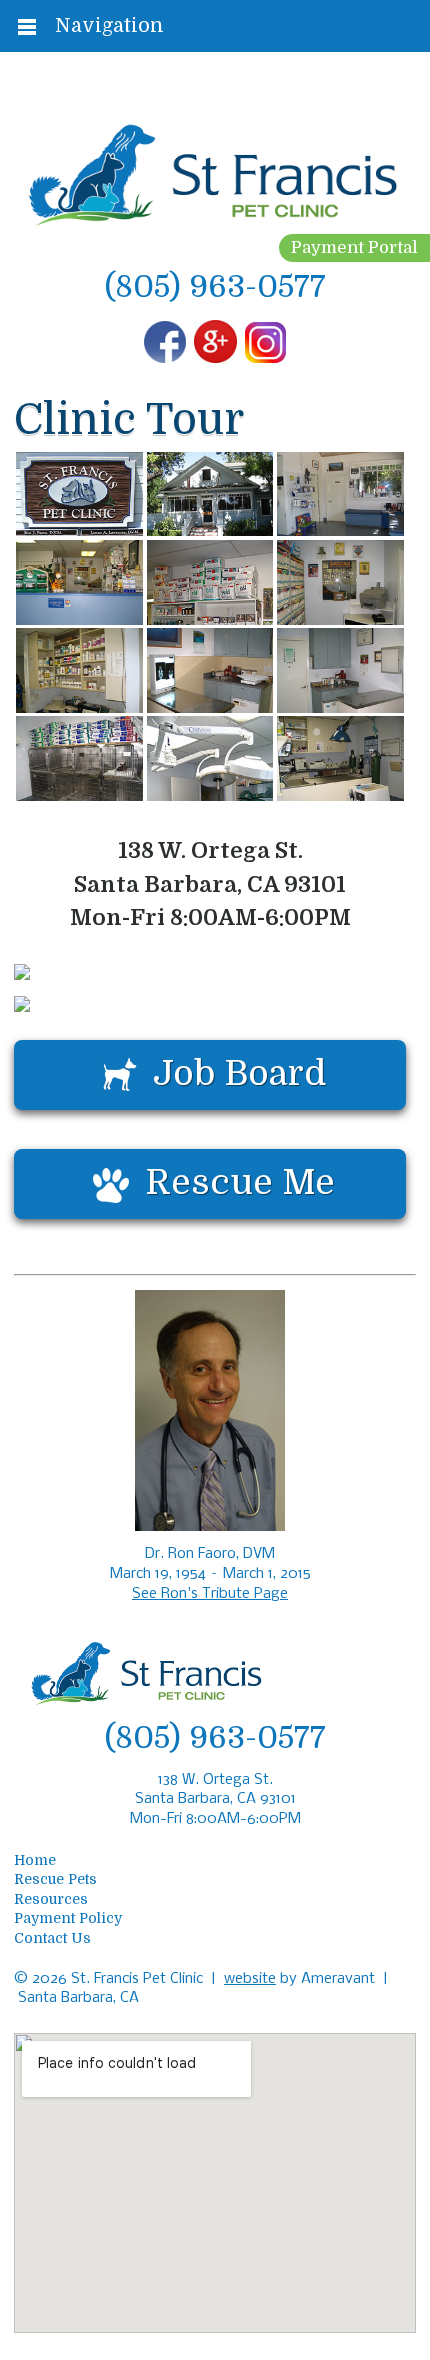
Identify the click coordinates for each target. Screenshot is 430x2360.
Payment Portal (354, 247)
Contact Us (52, 1938)
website (250, 1979)
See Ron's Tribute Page (210, 1594)
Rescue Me (240, 1182)
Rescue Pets (55, 1879)
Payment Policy (68, 1918)
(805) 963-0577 (215, 286)
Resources (51, 1899)
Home (35, 1860)
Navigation (109, 25)
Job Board (239, 1072)
